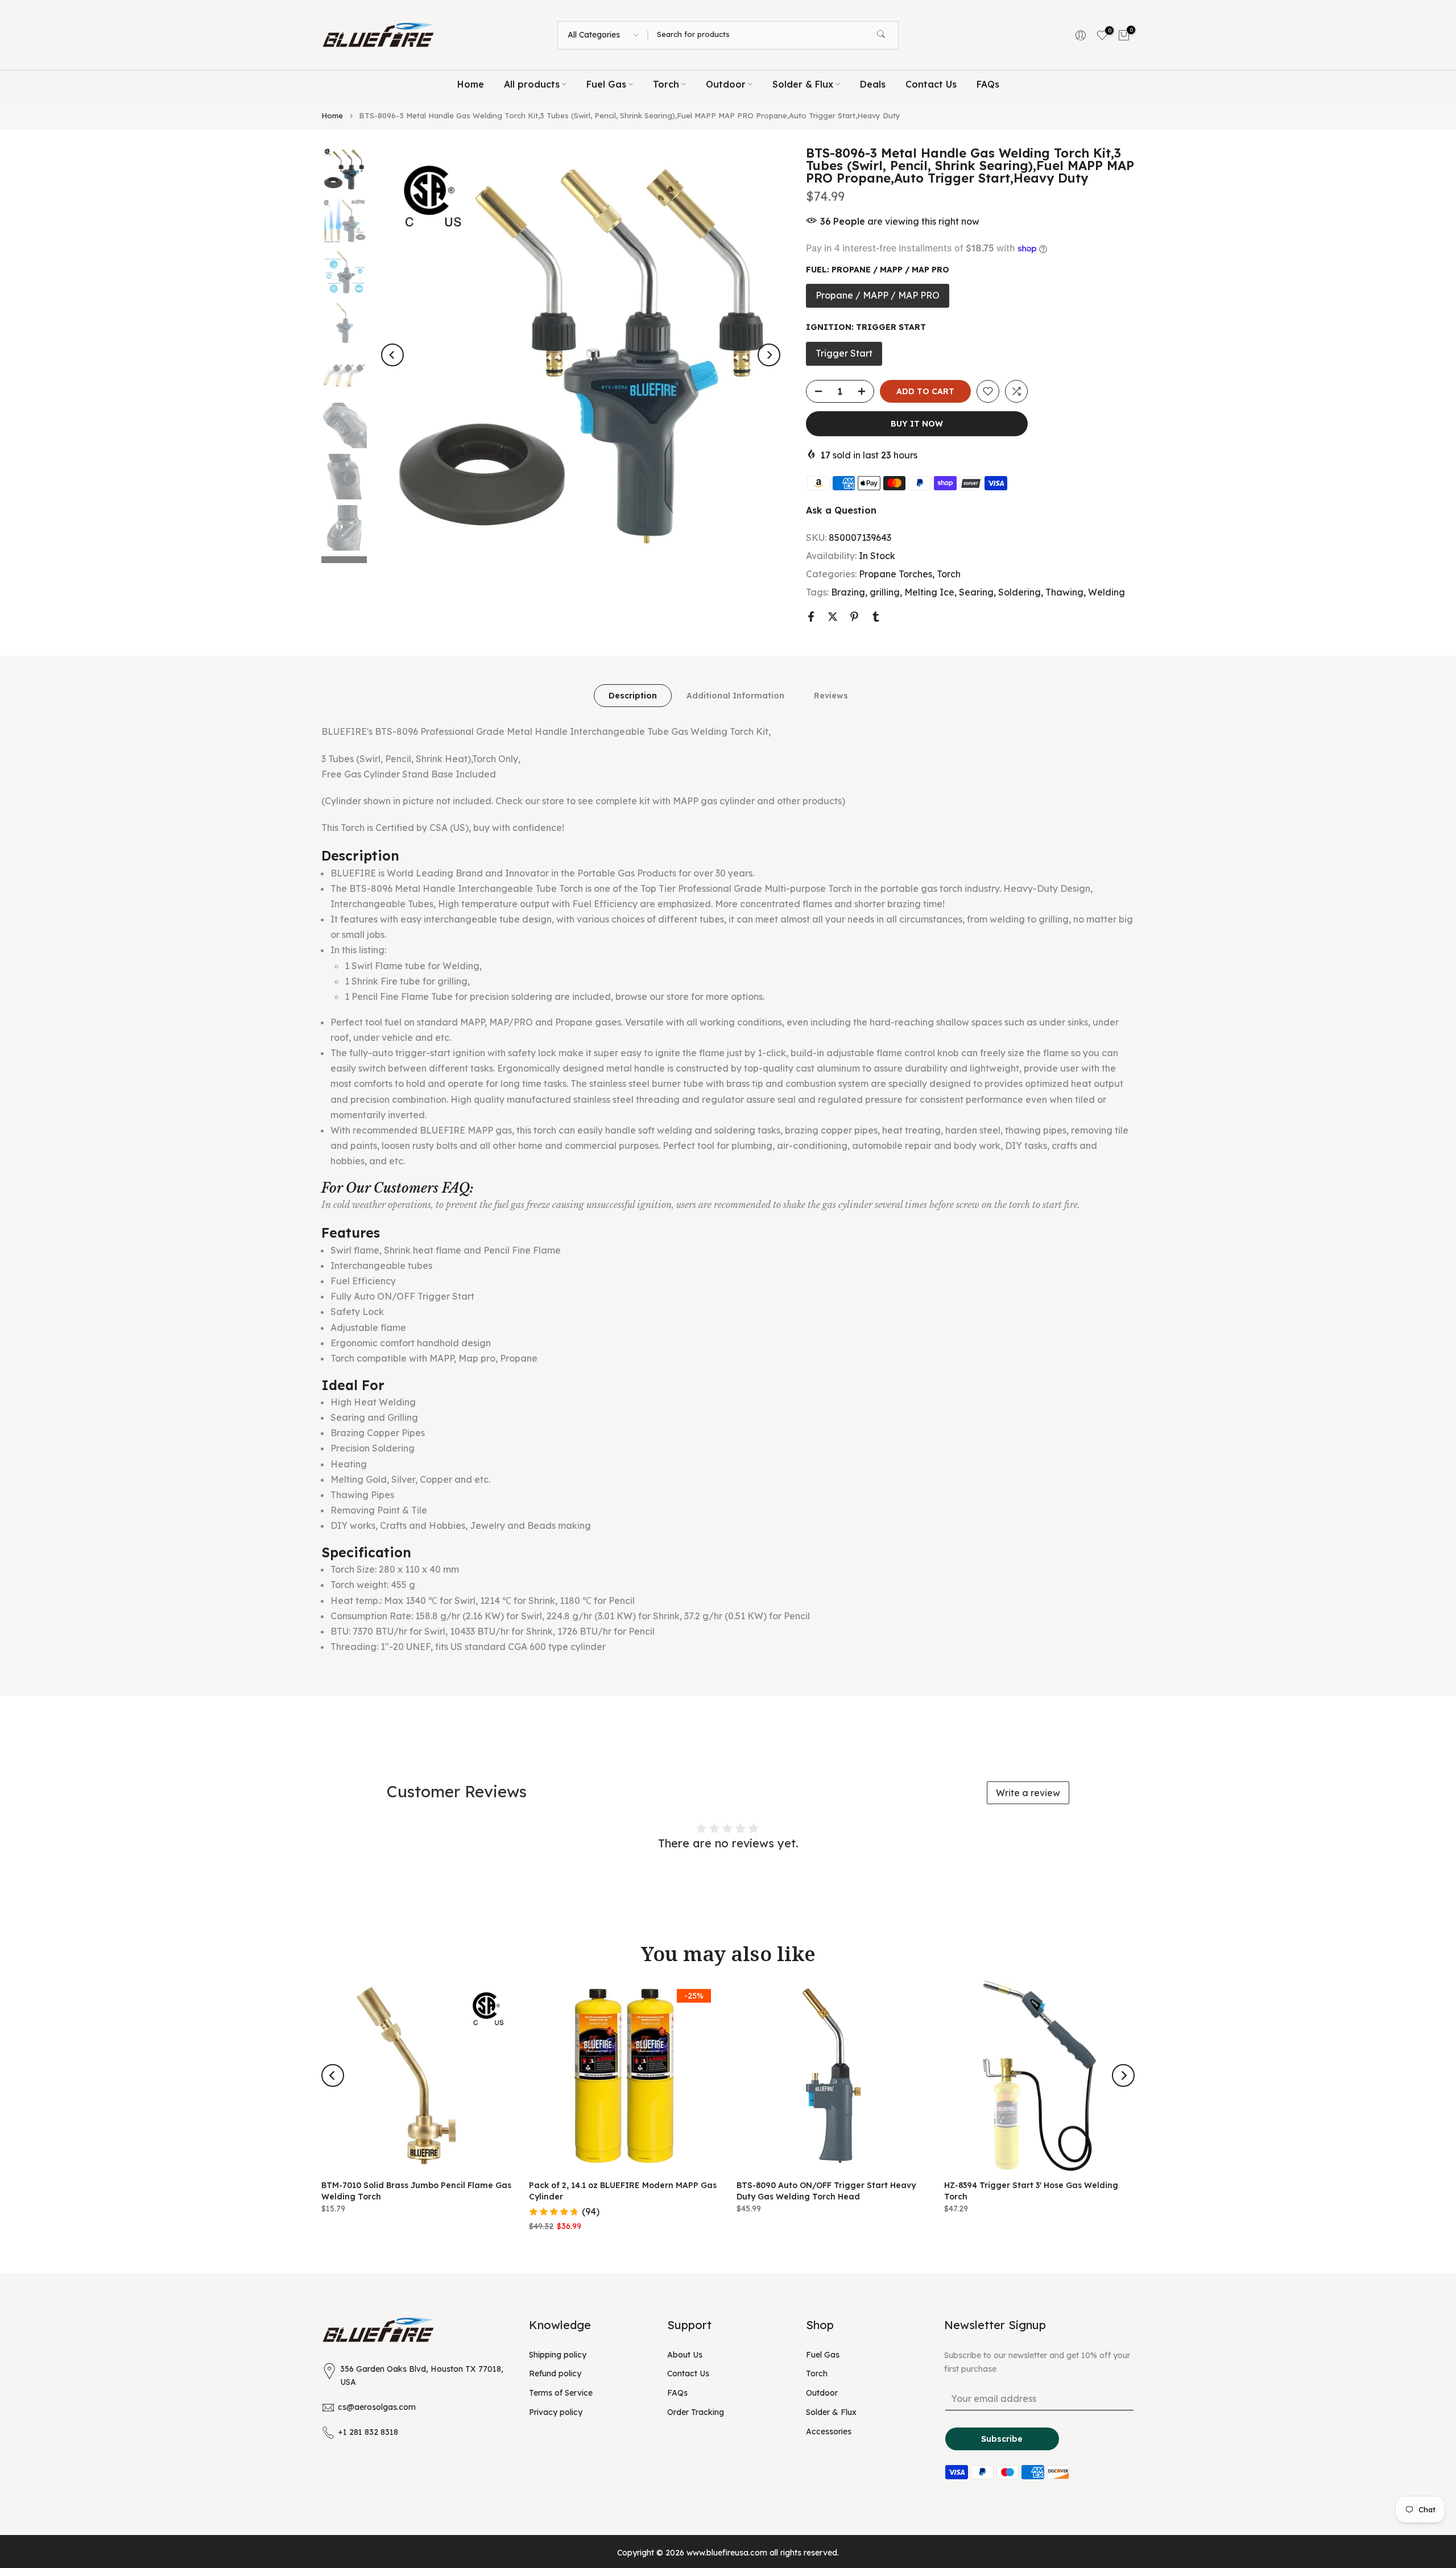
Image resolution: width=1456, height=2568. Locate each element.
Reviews (831, 696)
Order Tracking (696, 2412)
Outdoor (726, 84)
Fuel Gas (606, 84)
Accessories (829, 2431)
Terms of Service (561, 2393)
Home (471, 84)
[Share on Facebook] (811, 617)
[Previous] (392, 355)
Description (633, 696)
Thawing (1064, 592)
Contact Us (931, 84)
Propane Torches (895, 574)
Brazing (848, 592)
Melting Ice (929, 592)
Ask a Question (841, 510)
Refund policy (555, 2373)
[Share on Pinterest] (854, 617)
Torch (666, 84)
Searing (976, 592)
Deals (873, 84)
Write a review (1028, 1793)
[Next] (769, 355)
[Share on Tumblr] (876, 617)
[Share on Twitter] (833, 617)
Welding (1107, 592)
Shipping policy (558, 2355)
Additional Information (735, 696)
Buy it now (917, 424)
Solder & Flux (803, 84)
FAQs (988, 84)
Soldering (1019, 592)
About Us (685, 2355)
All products (532, 84)
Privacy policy (556, 2412)
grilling (885, 592)
